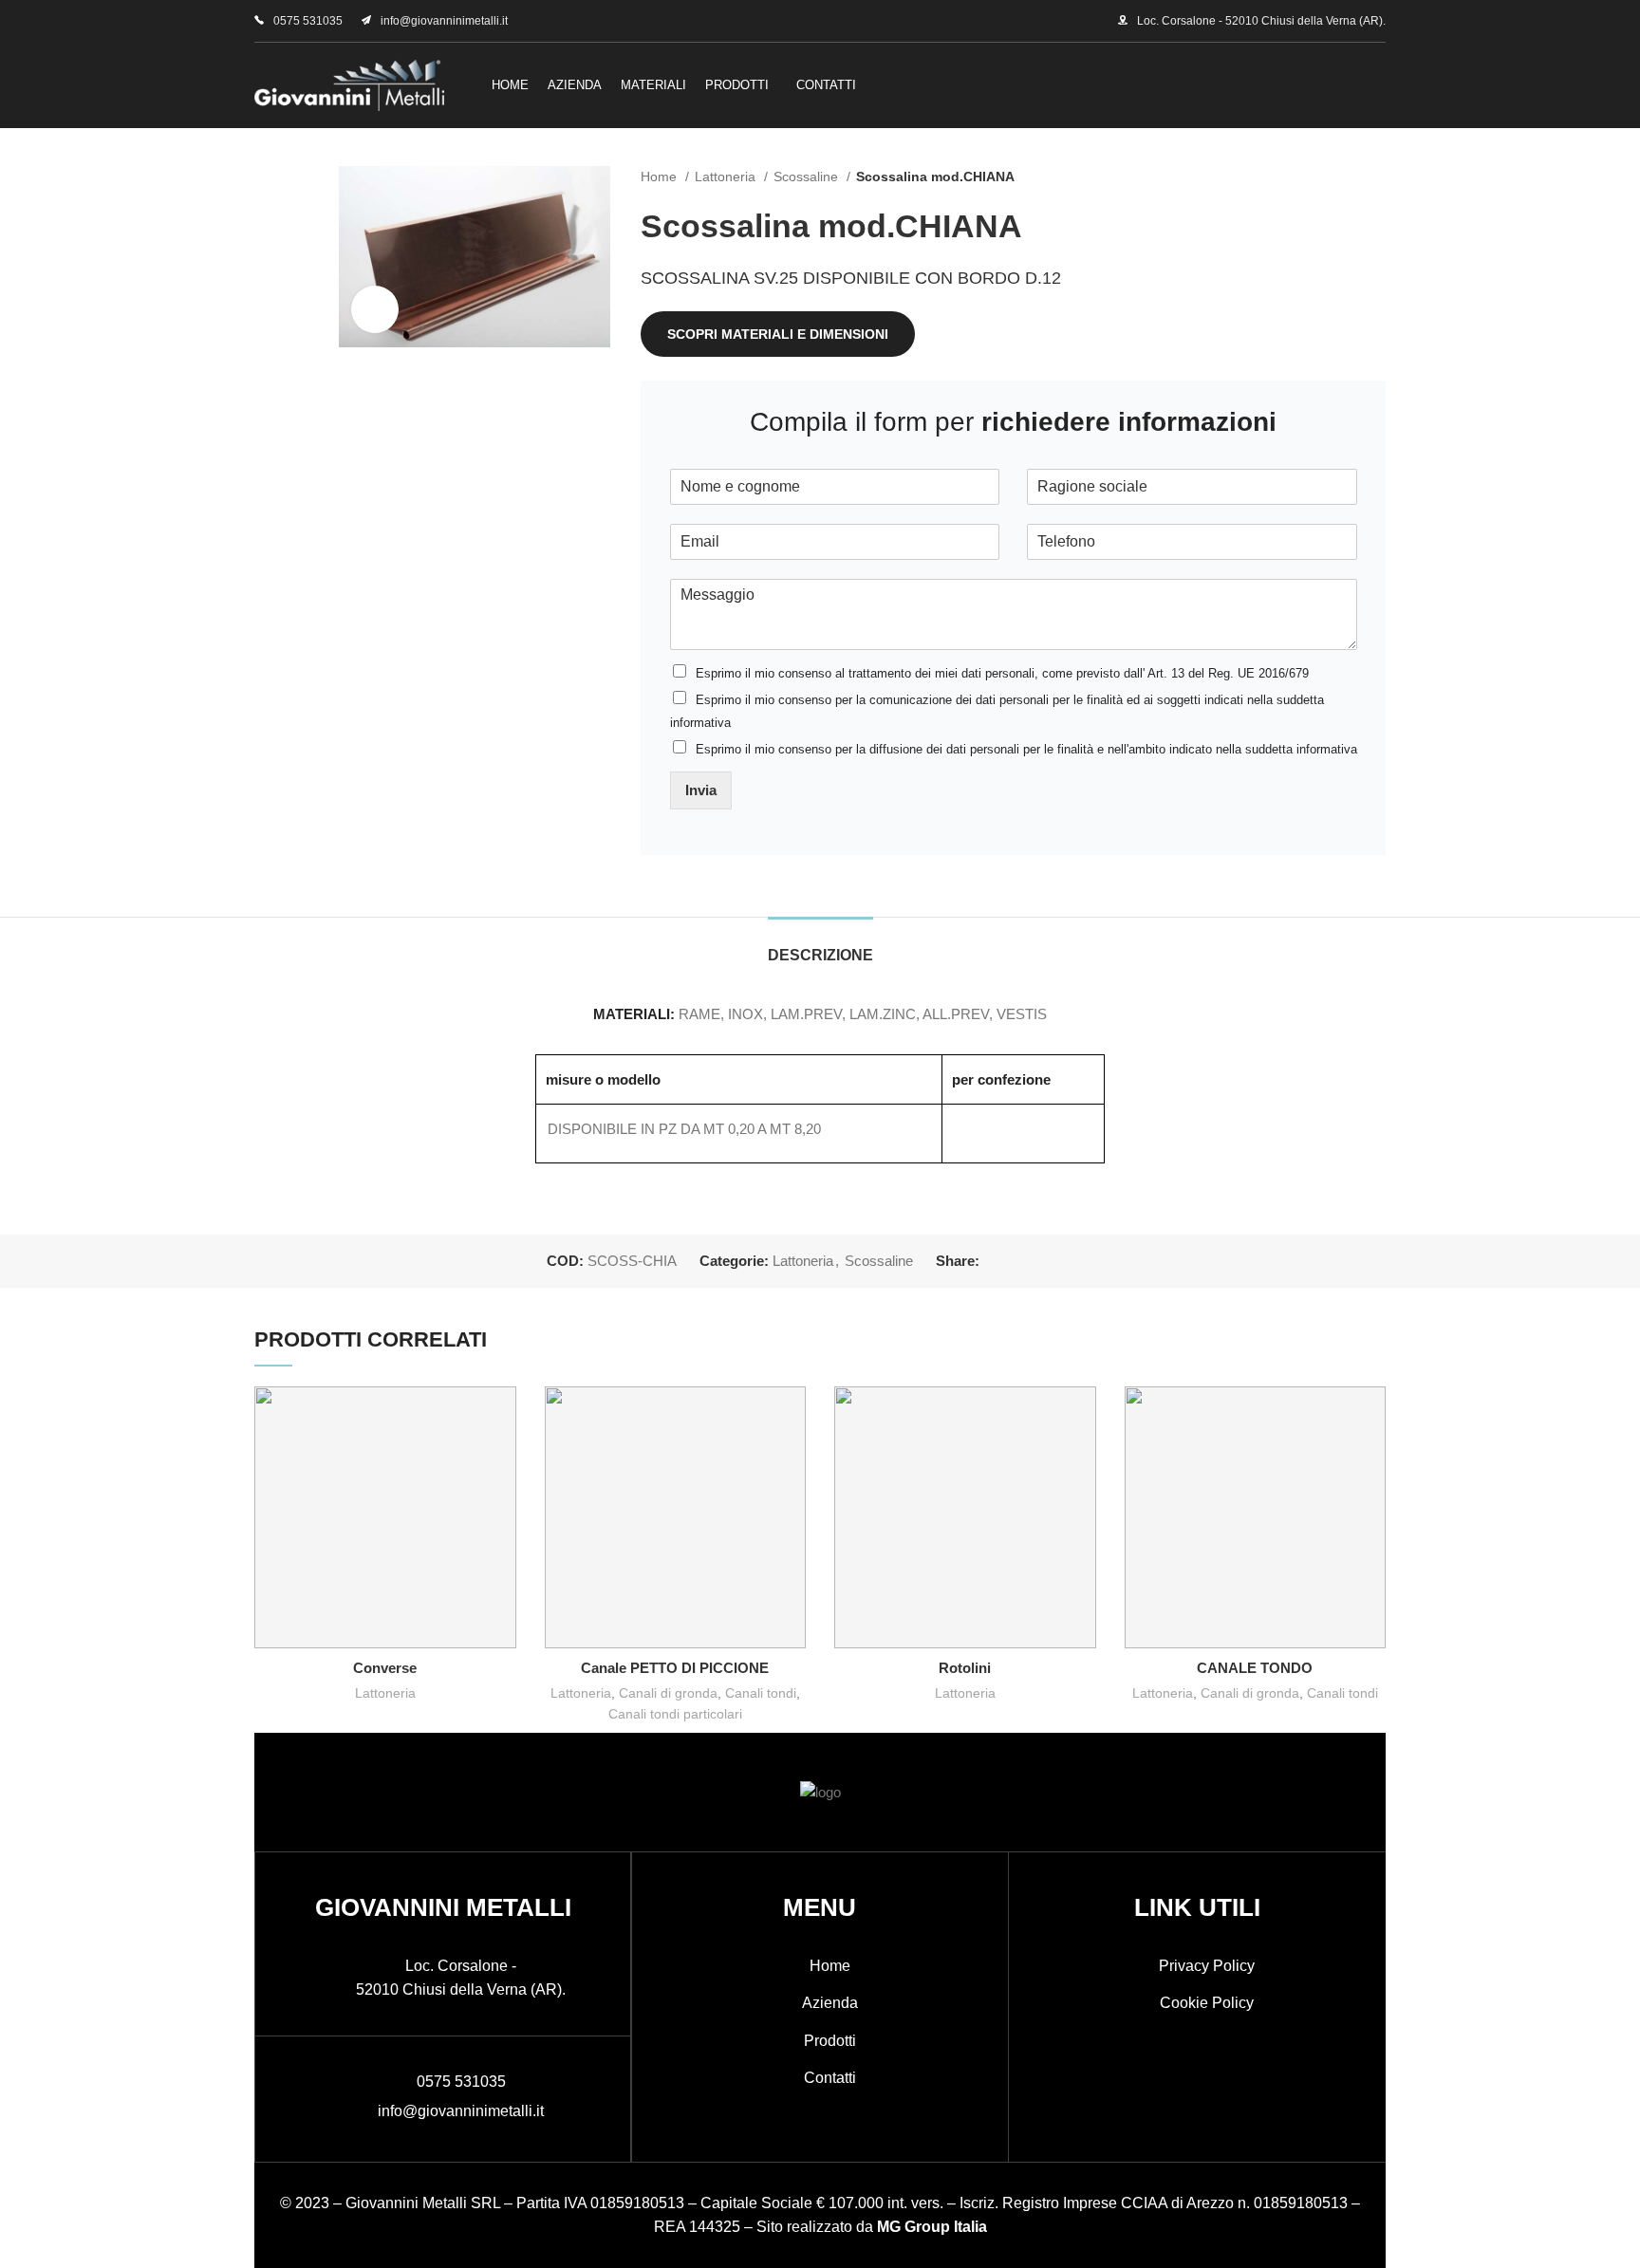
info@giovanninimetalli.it (444, 21)
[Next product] (1376, 177)
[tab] (820, 946)
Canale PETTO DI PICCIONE (675, 1668)
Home (661, 177)
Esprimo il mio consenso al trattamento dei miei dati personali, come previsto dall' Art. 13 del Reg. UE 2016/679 (1002, 673)
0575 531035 (308, 21)
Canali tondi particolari (675, 1714)
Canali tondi (761, 1693)
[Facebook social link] (995, 1261)
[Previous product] (1338, 177)
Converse (385, 1668)
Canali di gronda (668, 1693)
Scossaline (808, 177)
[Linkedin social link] (1061, 1261)
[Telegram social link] (1082, 1261)
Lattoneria (727, 177)
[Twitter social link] (1017, 1261)
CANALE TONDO (1255, 1668)
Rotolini (965, 1668)
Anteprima (502, 1417)
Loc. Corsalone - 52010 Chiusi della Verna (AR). (1261, 21)
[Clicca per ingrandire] (375, 309)
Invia (701, 790)
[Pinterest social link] (1039, 1261)
